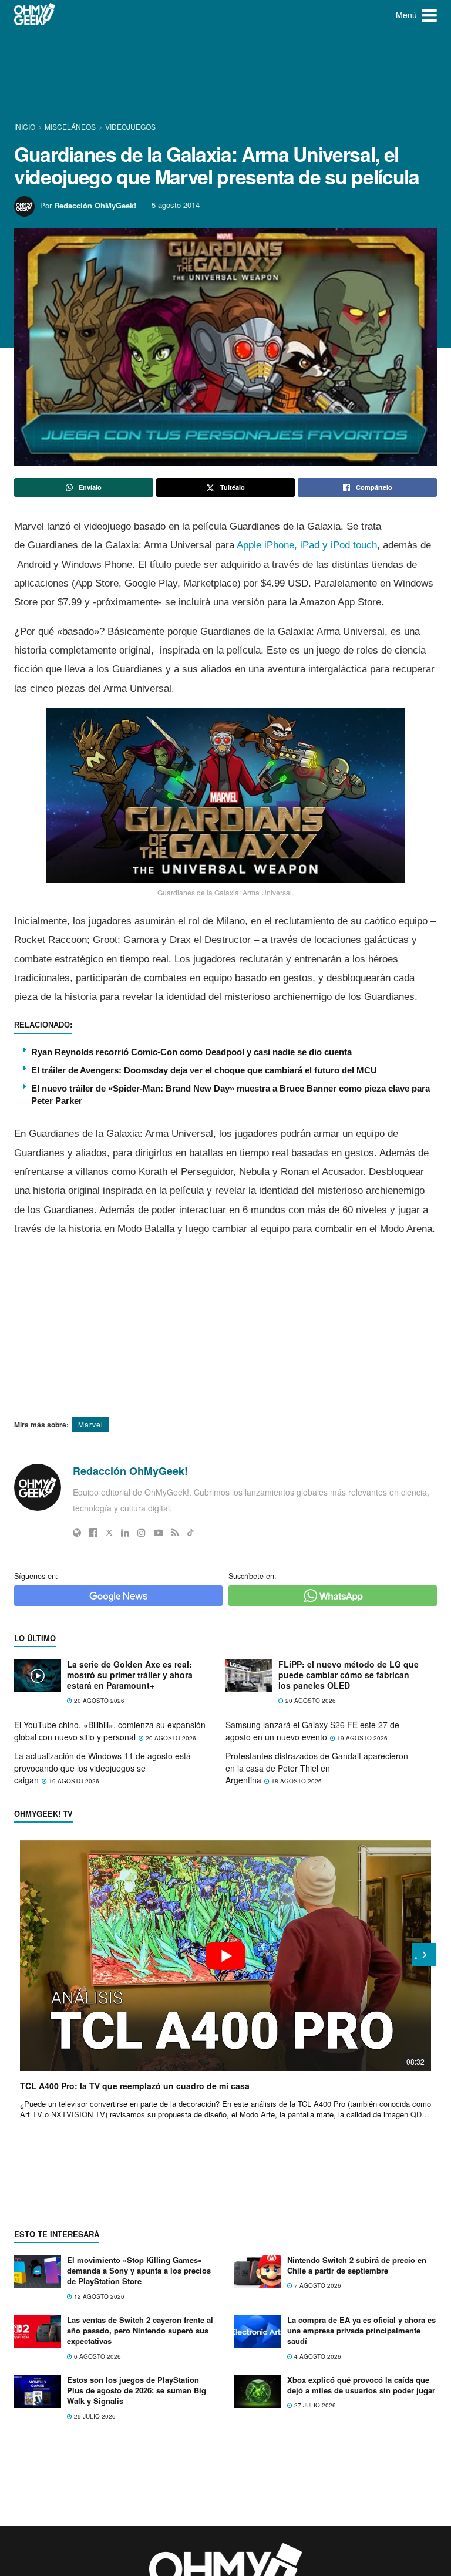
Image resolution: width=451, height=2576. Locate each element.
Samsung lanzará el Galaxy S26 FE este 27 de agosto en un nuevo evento (312, 1731)
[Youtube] (159, 1533)
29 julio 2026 (94, 2416)
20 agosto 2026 (98, 1701)
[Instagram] (142, 1533)
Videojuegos (130, 127)
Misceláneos (70, 127)
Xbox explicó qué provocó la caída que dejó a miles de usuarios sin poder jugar (361, 2385)
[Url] (77, 1533)
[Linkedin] (125, 1533)
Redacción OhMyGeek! (95, 205)
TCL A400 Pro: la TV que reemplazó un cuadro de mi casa (135, 2086)
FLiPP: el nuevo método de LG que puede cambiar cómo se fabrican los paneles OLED (349, 1675)
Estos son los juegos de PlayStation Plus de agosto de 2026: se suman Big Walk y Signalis (137, 2390)
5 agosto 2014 (176, 205)
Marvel (91, 1424)
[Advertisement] (228, 73)
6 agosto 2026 (97, 2356)
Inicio (26, 127)
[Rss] (175, 1533)
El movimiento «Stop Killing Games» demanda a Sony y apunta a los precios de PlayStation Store (139, 2270)
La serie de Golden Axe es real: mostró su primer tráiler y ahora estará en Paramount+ (130, 1675)
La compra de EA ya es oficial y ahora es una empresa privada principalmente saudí (361, 2330)
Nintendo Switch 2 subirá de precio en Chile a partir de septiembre (357, 2265)
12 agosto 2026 (98, 2296)
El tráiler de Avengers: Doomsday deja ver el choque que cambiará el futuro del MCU (204, 1070)
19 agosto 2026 (361, 1738)
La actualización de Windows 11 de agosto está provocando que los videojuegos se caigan (102, 1768)
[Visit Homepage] (35, 15)
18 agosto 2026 (296, 1781)
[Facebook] (93, 1533)
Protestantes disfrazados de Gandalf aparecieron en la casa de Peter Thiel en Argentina (317, 1768)
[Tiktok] (191, 1533)
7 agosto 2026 (317, 2285)
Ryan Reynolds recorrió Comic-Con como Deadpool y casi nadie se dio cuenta (191, 1052)
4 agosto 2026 (317, 2356)
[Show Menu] (429, 15)
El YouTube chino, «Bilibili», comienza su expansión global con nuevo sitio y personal (110, 1731)
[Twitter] (109, 1533)
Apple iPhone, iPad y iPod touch (307, 545)
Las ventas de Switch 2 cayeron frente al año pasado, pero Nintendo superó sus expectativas (140, 2330)
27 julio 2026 (314, 2405)
